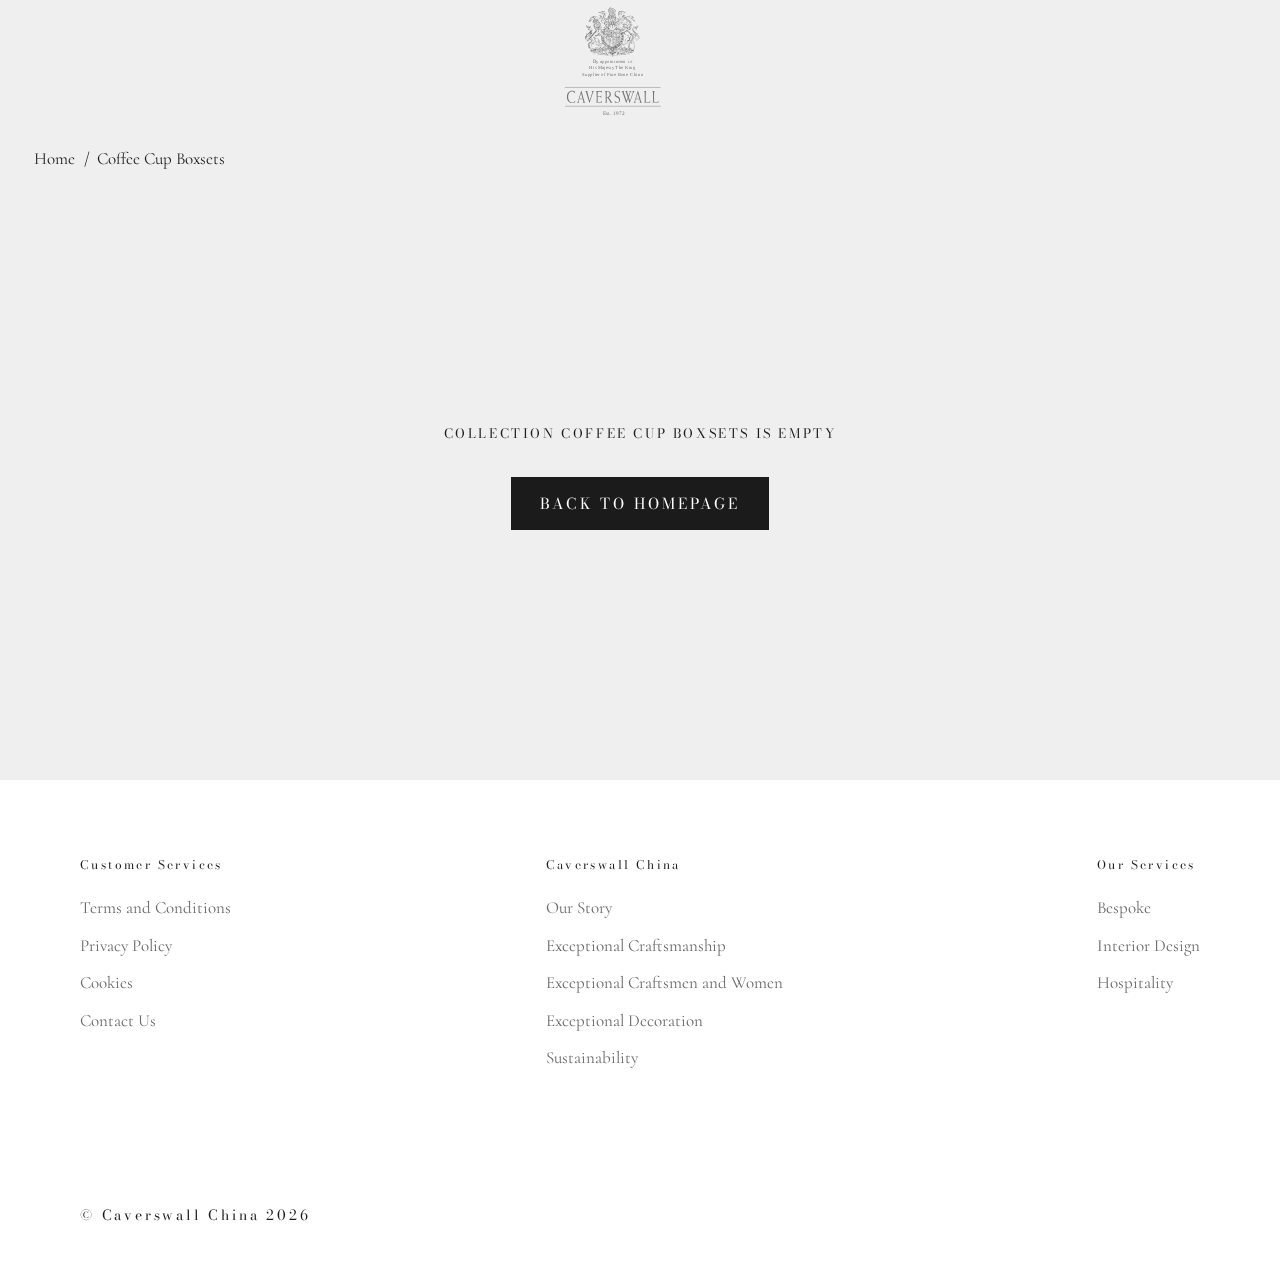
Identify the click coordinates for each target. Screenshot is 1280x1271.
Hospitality (1135, 982)
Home (54, 158)
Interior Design (1148, 945)
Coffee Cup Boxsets (161, 158)
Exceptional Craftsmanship (636, 945)
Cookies (106, 982)
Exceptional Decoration (624, 1020)
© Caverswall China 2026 (195, 1215)
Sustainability (592, 1057)
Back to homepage (640, 503)
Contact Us (118, 1020)
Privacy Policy (126, 945)
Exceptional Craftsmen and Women (664, 982)
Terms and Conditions (155, 907)
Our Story (579, 907)
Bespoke (1124, 907)
